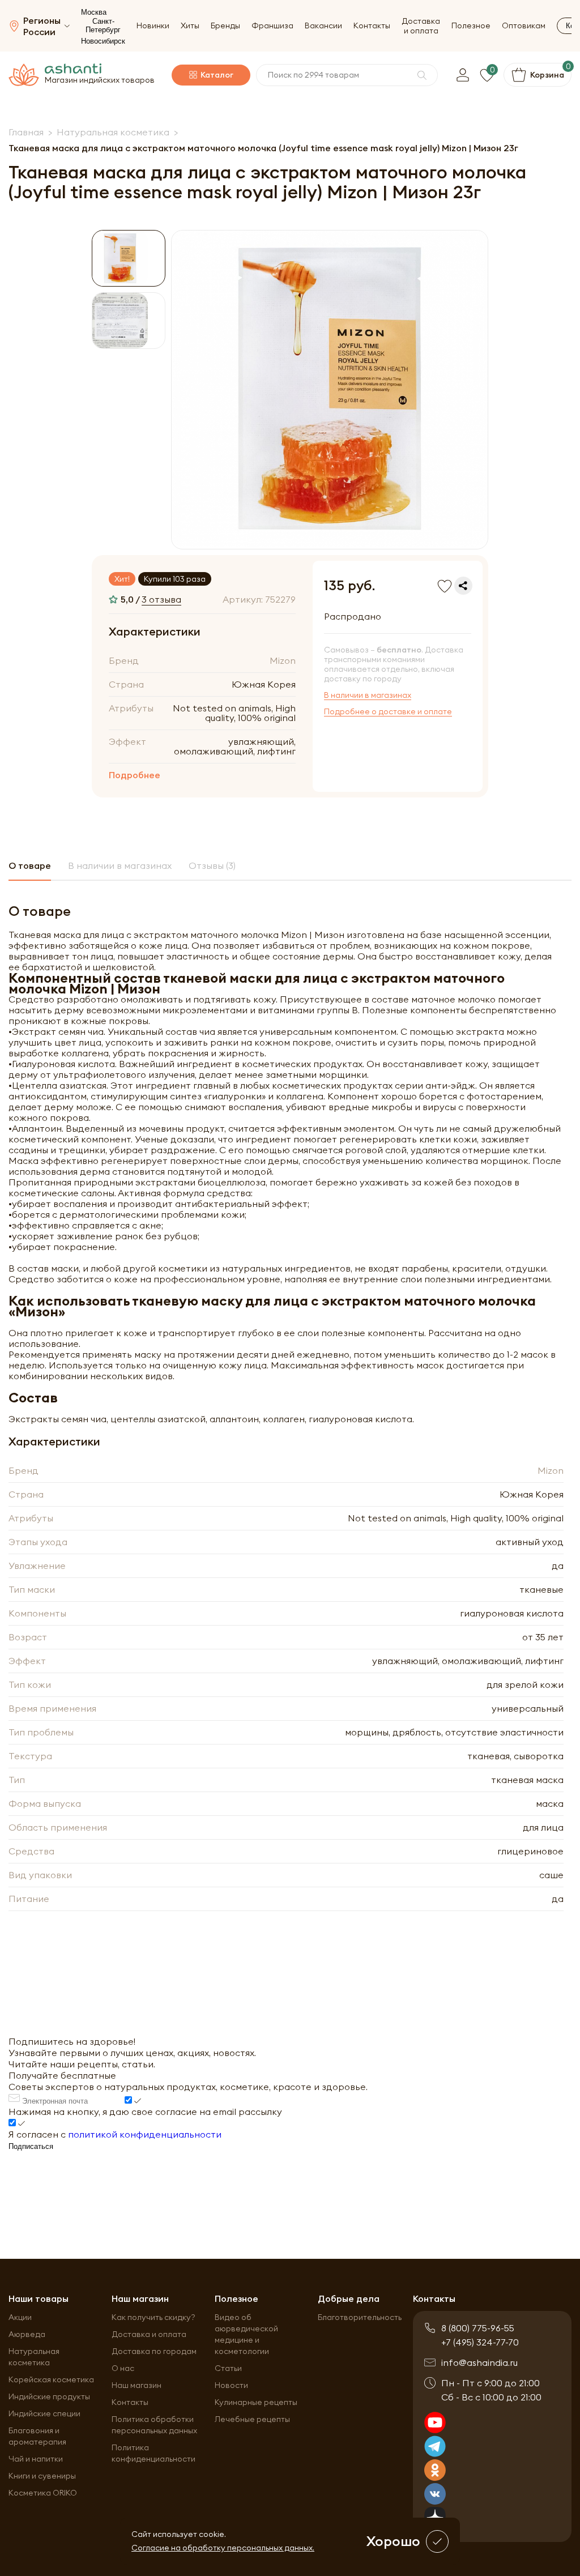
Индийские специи (44, 2413)
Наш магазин (137, 2385)
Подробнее (135, 775)
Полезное (471, 26)
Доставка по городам (154, 2351)
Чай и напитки (36, 2459)
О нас (123, 2368)
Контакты (372, 26)
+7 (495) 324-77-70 (480, 2342)
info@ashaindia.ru (479, 2362)
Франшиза (272, 26)
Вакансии (323, 26)
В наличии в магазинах (368, 695)
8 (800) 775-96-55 (478, 2328)
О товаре (30, 865)
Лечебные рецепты (252, 2419)
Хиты (190, 26)
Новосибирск (103, 41)
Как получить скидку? (153, 2317)
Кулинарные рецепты (256, 2402)
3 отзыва (161, 599)
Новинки (153, 26)
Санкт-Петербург (103, 25)
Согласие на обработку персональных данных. (223, 2548)
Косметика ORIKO (43, 2493)
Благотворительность (360, 2317)
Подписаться (31, 2146)
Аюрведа (27, 2334)
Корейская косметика (51, 2379)
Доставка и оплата (421, 26)
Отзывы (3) (212, 865)
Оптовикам (524, 26)
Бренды (225, 26)
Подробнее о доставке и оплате (388, 712)
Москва (94, 12)
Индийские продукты (49, 2396)
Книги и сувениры (42, 2476)
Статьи (228, 2368)
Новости (231, 2385)
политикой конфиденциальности (145, 2134)
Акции (20, 2317)
